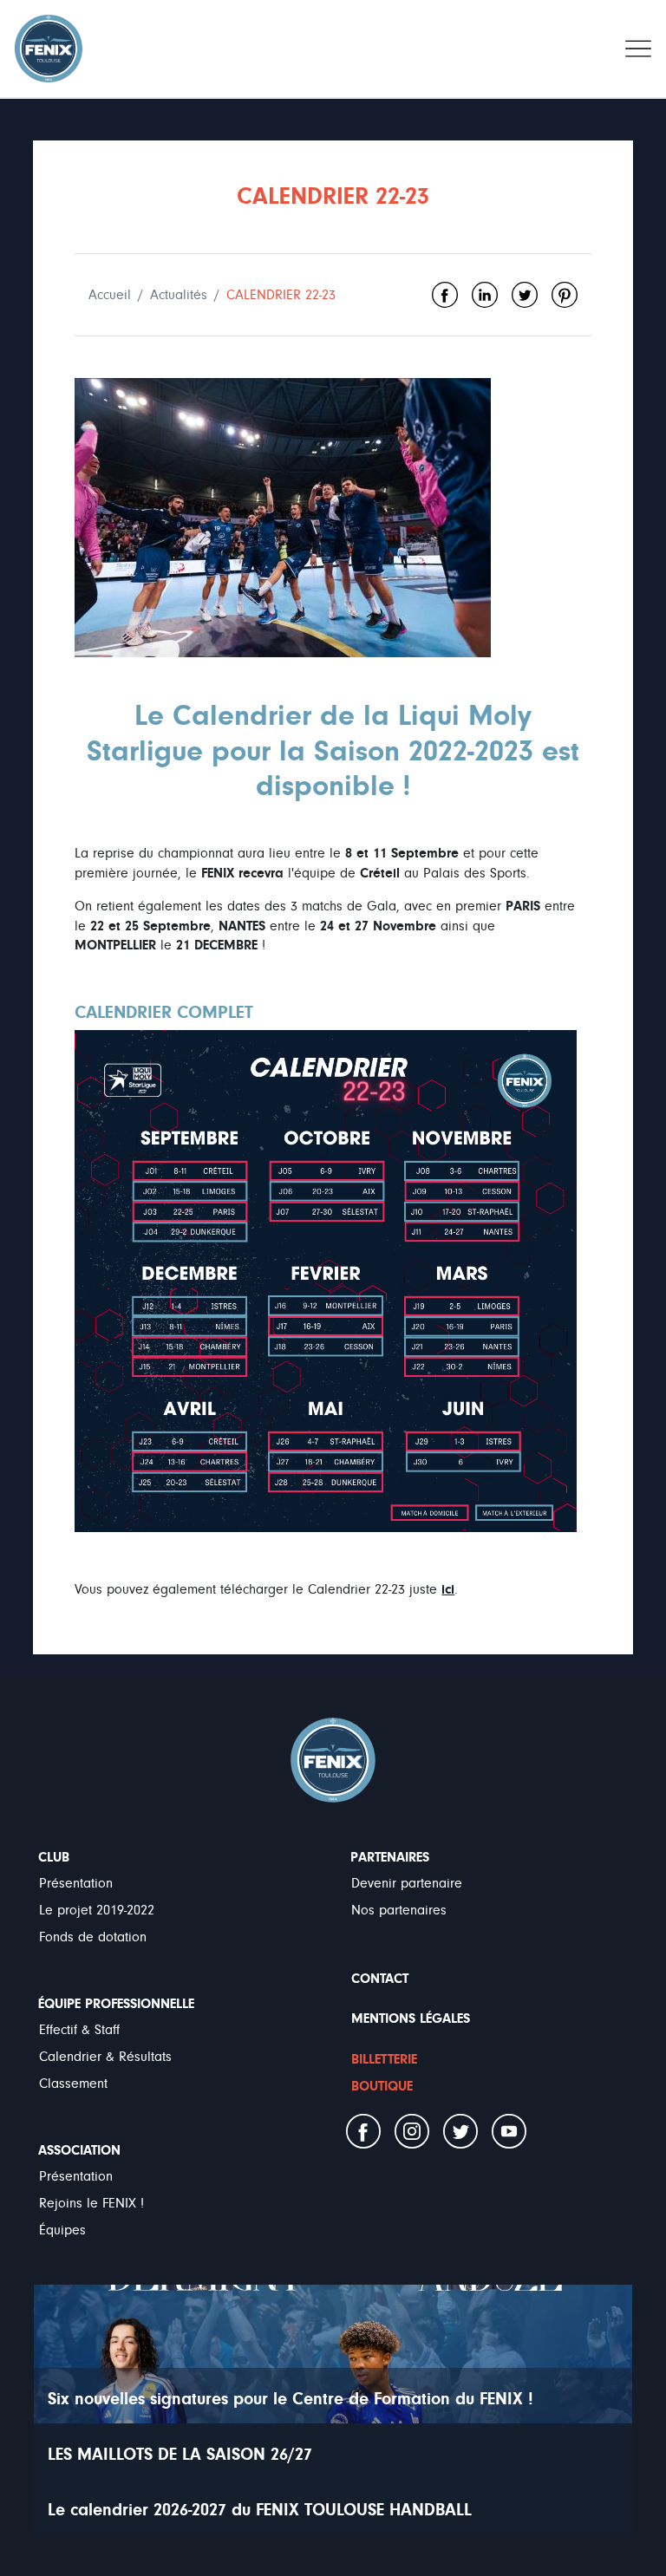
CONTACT (380, 1979)
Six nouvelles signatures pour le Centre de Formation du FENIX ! (291, 2399)
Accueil (110, 295)
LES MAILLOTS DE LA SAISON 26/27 (180, 2454)
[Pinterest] (565, 295)
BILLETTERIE (384, 2059)
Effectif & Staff (79, 2030)
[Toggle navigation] (638, 49)
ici (448, 1589)
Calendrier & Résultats (105, 2057)
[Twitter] (525, 295)
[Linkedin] (485, 295)
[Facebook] (445, 295)
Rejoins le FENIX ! (91, 2203)
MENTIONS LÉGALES (411, 2018)
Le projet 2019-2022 (97, 1910)
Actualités (179, 295)
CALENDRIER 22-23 (281, 295)
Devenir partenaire (407, 1883)
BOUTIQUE (382, 2086)
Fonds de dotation (93, 1937)
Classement (73, 2084)
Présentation (76, 1883)
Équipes (62, 2230)
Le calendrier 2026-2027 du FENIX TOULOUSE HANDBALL (260, 2510)
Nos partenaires (399, 1910)
